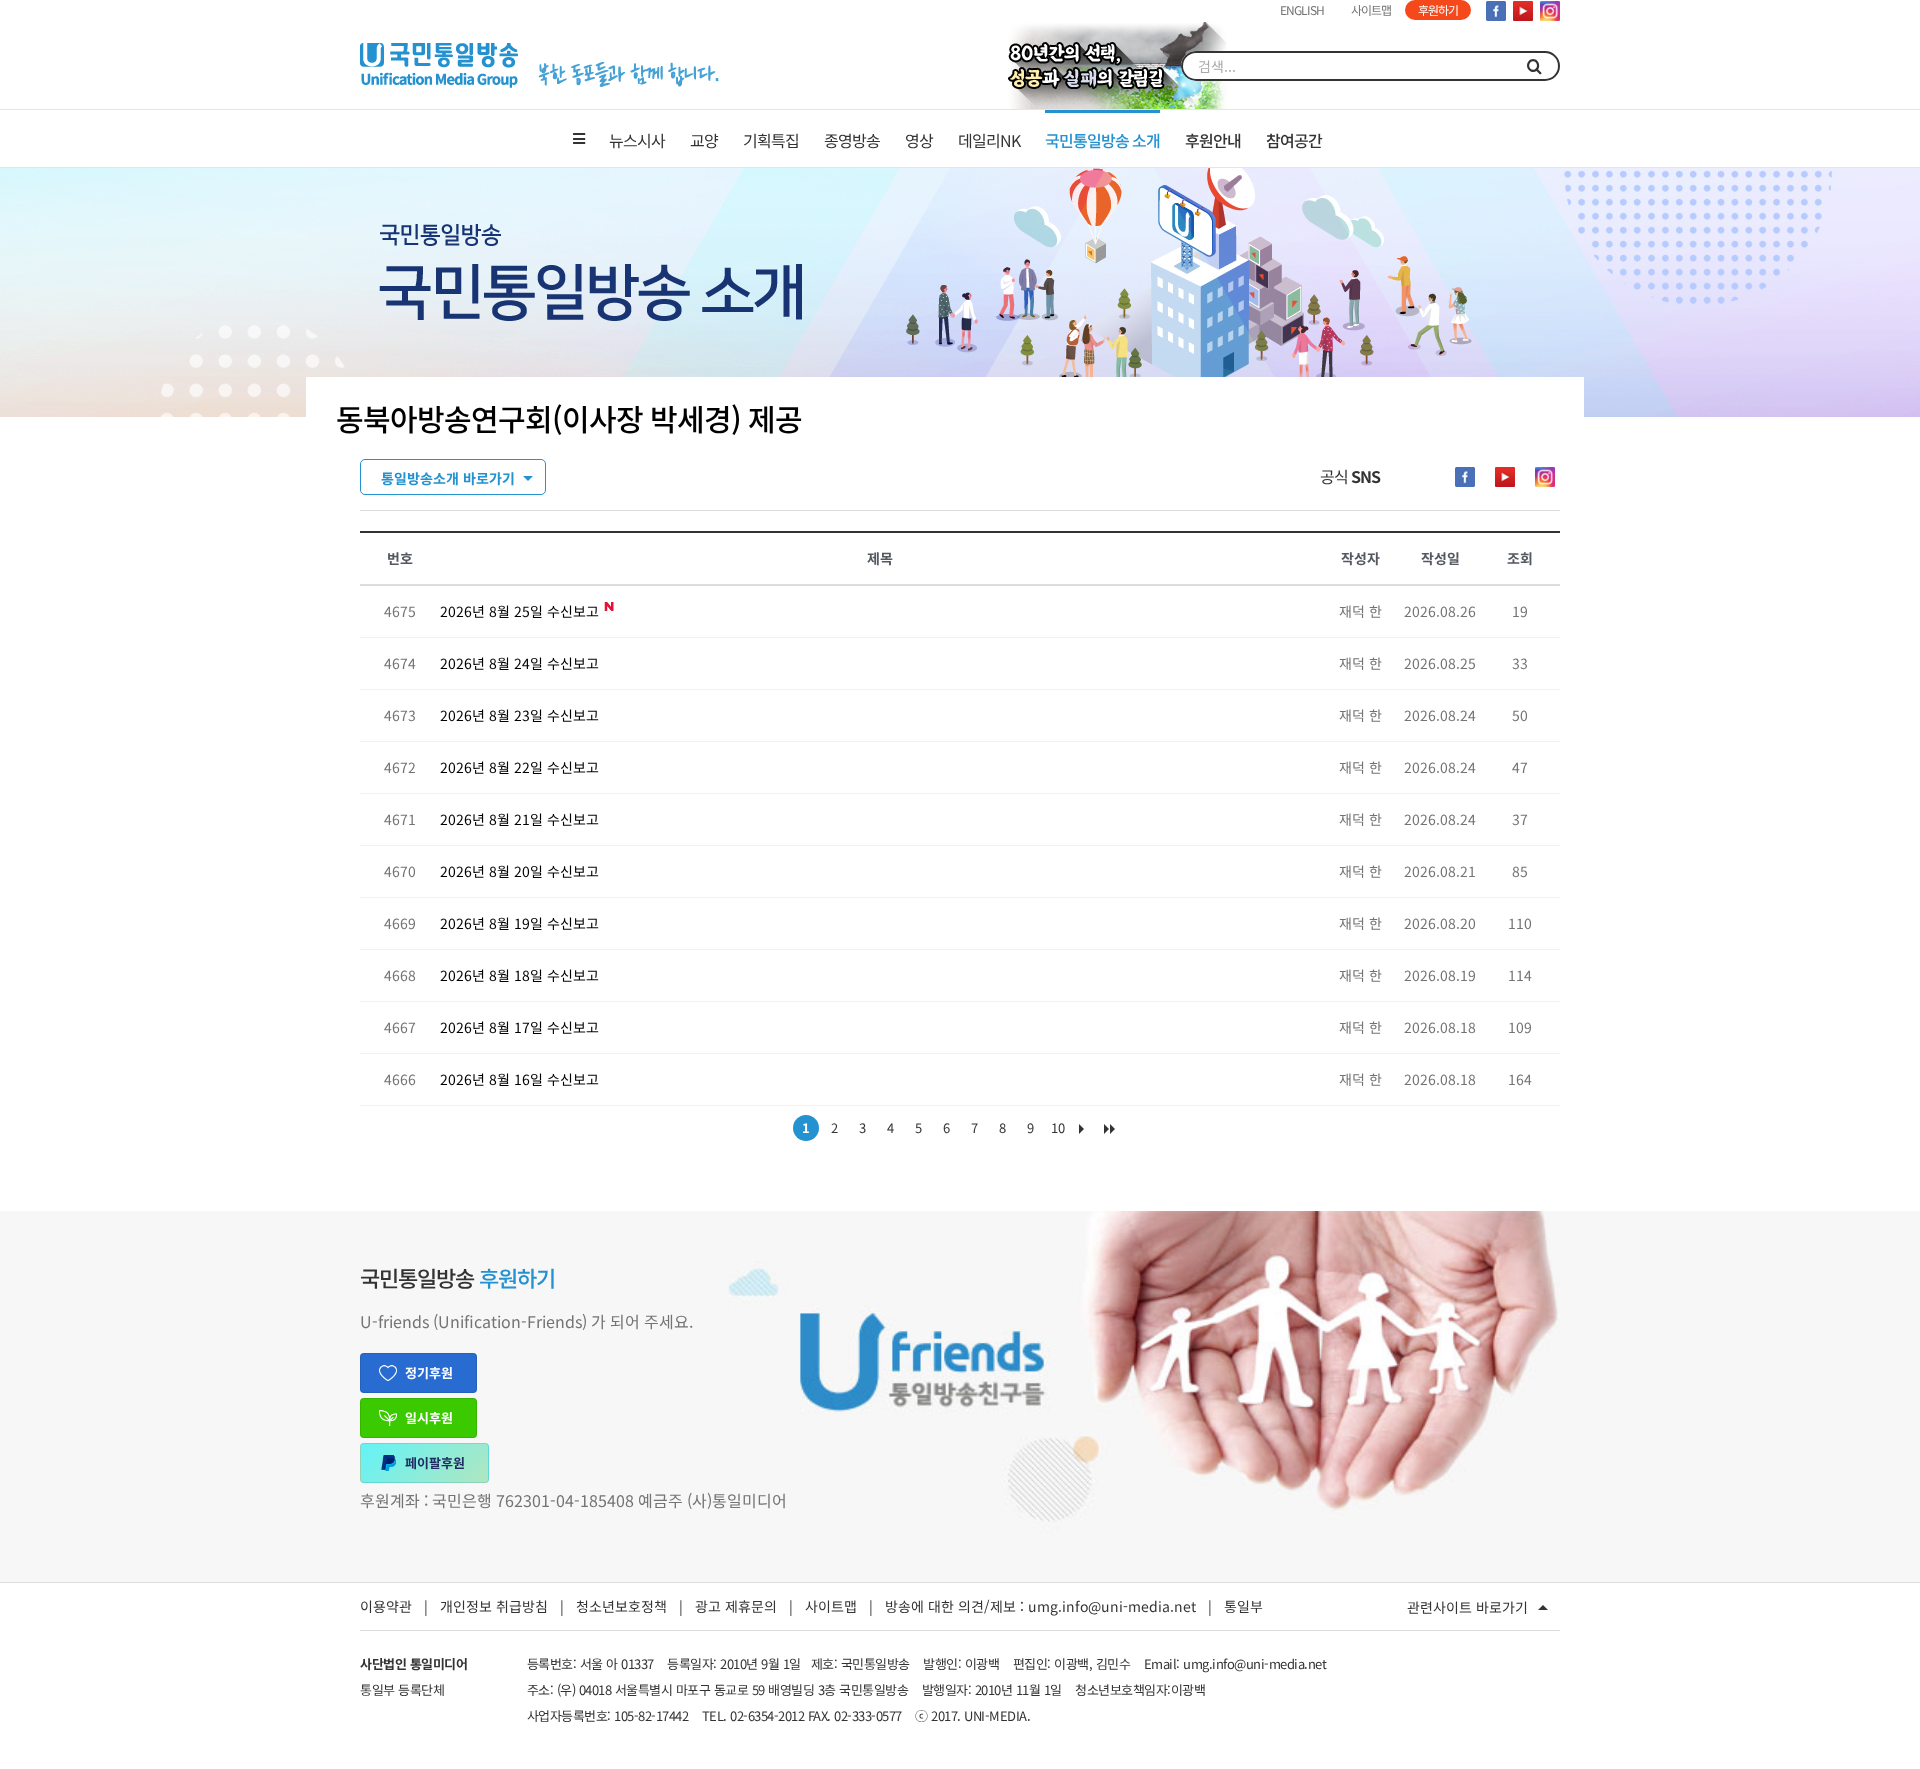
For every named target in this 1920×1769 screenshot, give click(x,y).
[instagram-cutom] (1545, 477)
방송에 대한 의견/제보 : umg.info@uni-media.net (1040, 1606)
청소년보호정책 (621, 1606)
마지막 (1114, 1133)
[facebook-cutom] (1465, 477)
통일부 (1243, 1606)
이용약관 (386, 1606)
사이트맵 (831, 1606)
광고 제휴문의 (736, 1606)
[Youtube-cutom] (1505, 477)
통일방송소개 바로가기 (448, 478)
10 (1058, 1127)
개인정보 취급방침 (494, 1606)
